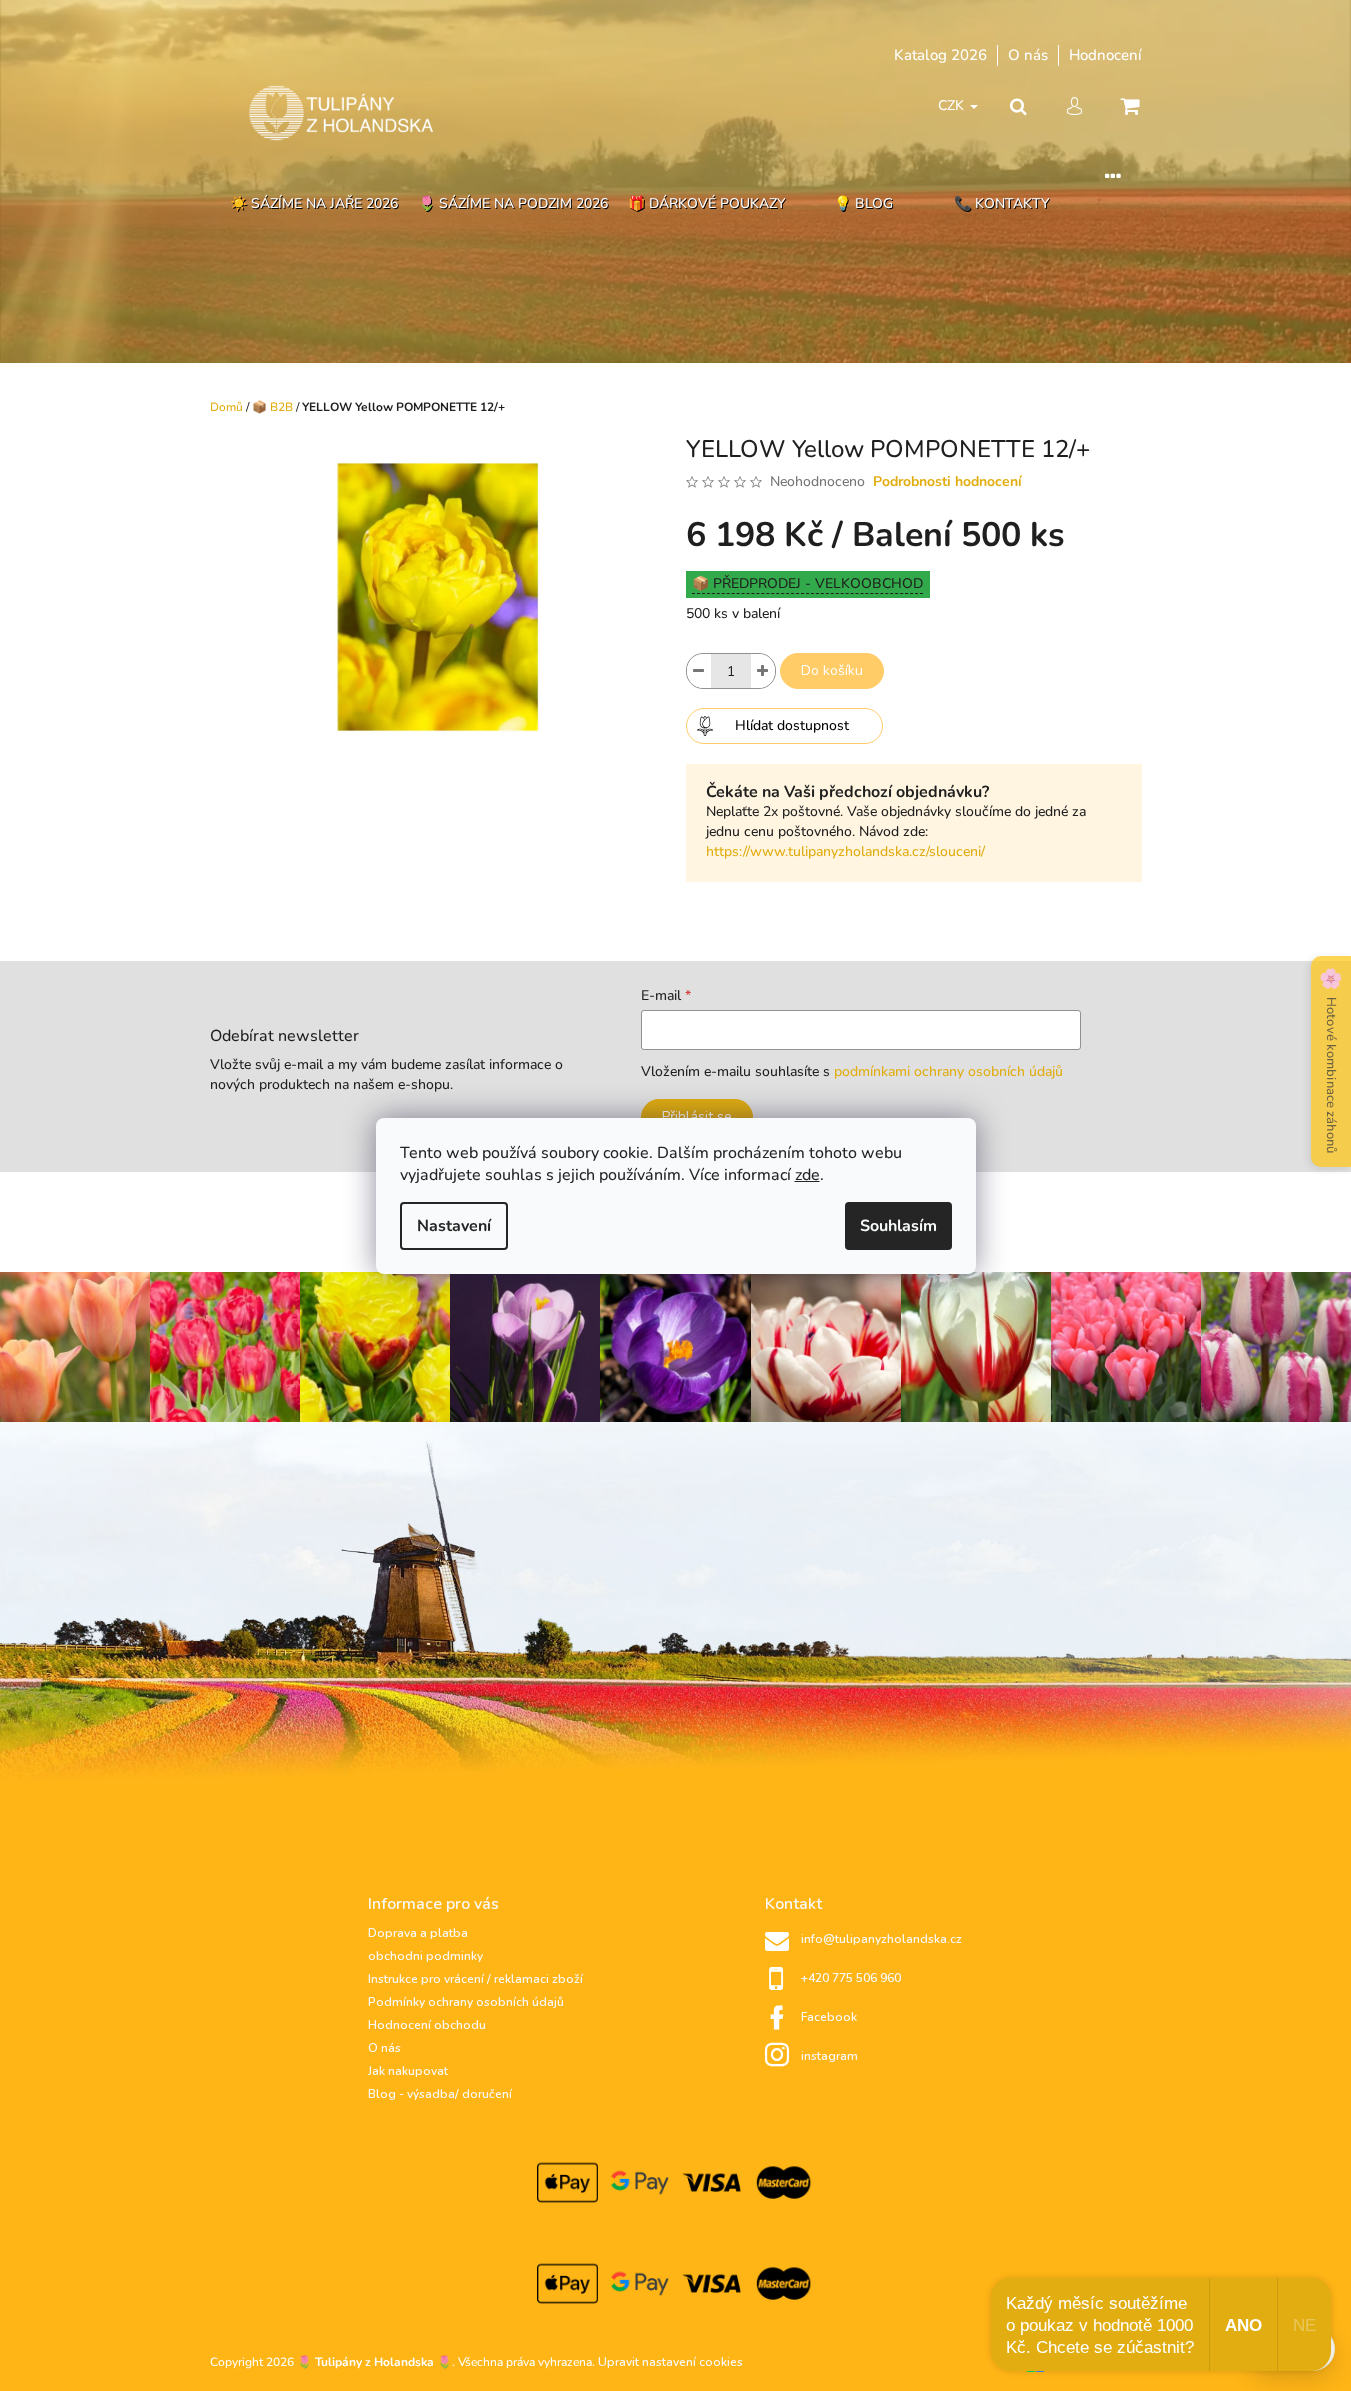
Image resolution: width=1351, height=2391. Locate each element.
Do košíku (832, 670)
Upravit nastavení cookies (670, 2362)
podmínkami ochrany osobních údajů (948, 1071)
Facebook (829, 2017)
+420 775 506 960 (851, 1978)
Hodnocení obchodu (427, 2025)
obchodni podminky (425, 1956)
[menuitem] (314, 204)
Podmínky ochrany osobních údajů (466, 2002)
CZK (953, 105)
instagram (829, 2056)
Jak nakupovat (408, 2071)
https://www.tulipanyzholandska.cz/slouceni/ (845, 851)
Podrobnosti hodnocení (947, 481)
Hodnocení (1105, 55)
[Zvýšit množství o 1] (763, 671)
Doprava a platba (418, 1933)
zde (807, 1175)
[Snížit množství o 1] (699, 671)
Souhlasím (898, 1226)
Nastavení (454, 1226)
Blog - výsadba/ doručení (440, 2094)
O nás (1028, 55)
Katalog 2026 (940, 55)
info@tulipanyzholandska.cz (881, 1939)
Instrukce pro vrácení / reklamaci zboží (475, 1979)
